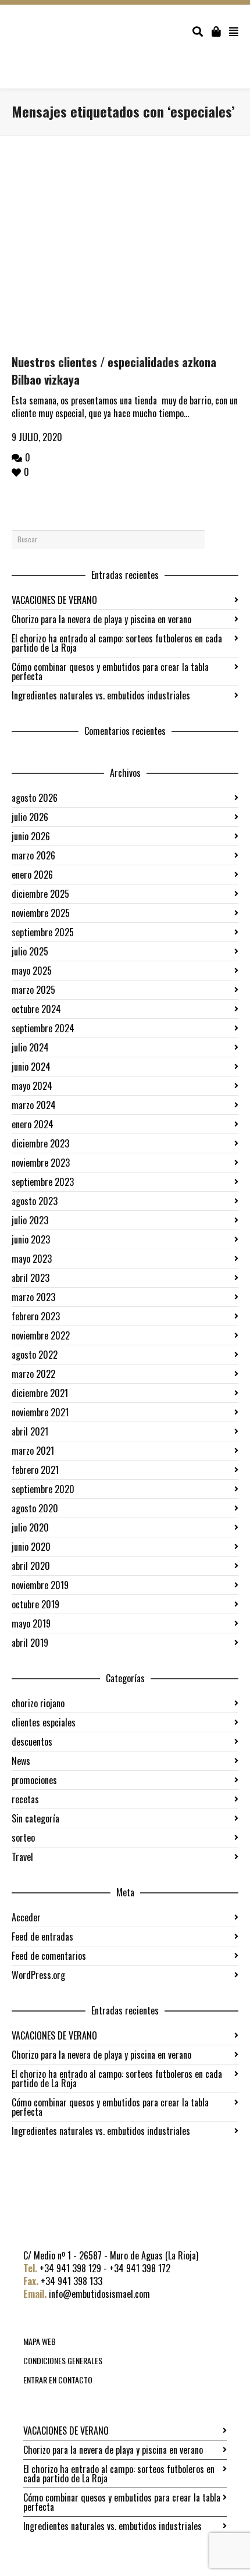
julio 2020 (30, 1527)
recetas (25, 1799)
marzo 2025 (33, 990)
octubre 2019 (35, 1604)
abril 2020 (31, 1566)
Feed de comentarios (49, 1956)
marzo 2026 (33, 855)
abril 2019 (30, 1643)
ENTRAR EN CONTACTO (58, 2380)
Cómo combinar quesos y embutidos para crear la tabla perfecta (110, 671)
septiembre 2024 (43, 1028)
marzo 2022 (33, 1374)
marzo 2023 (33, 1297)
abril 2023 (31, 1278)
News (21, 1761)
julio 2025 (30, 951)
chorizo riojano (38, 1703)
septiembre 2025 (43, 932)
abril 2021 (30, 1431)
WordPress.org (38, 1975)
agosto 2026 (35, 798)
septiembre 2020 (43, 1489)
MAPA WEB (40, 2341)
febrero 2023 (36, 1316)
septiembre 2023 (43, 1182)
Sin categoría (35, 1818)
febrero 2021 (35, 1470)
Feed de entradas (42, 1937)
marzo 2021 (33, 1451)
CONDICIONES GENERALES (63, 2360)
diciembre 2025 (40, 894)
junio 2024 (31, 1067)
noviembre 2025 (41, 913)
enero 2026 (32, 875)
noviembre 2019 (40, 1585)
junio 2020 (31, 1547)
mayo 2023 (32, 1259)
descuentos (32, 1742)
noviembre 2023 (41, 1163)
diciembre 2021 (40, 1393)
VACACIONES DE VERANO (54, 600)
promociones (34, 1780)
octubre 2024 (36, 1009)
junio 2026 (31, 836)
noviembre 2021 (40, 1412)
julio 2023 (30, 1220)
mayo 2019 (31, 1623)
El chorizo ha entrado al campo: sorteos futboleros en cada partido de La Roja (117, 643)
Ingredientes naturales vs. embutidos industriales (101, 695)
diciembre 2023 (40, 1143)
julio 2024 (30, 1047)
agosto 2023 (35, 1201)
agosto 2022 (35, 1355)
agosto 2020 (35, 1508)
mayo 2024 (32, 1086)
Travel (22, 1857)
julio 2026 (30, 817)
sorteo (23, 1838)
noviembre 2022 (41, 1335)
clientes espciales (44, 1722)
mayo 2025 (32, 971)
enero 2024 (33, 1124)
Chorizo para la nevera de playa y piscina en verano (101, 619)
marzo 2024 (34, 1105)
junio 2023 (31, 1239)
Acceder (26, 1917)
